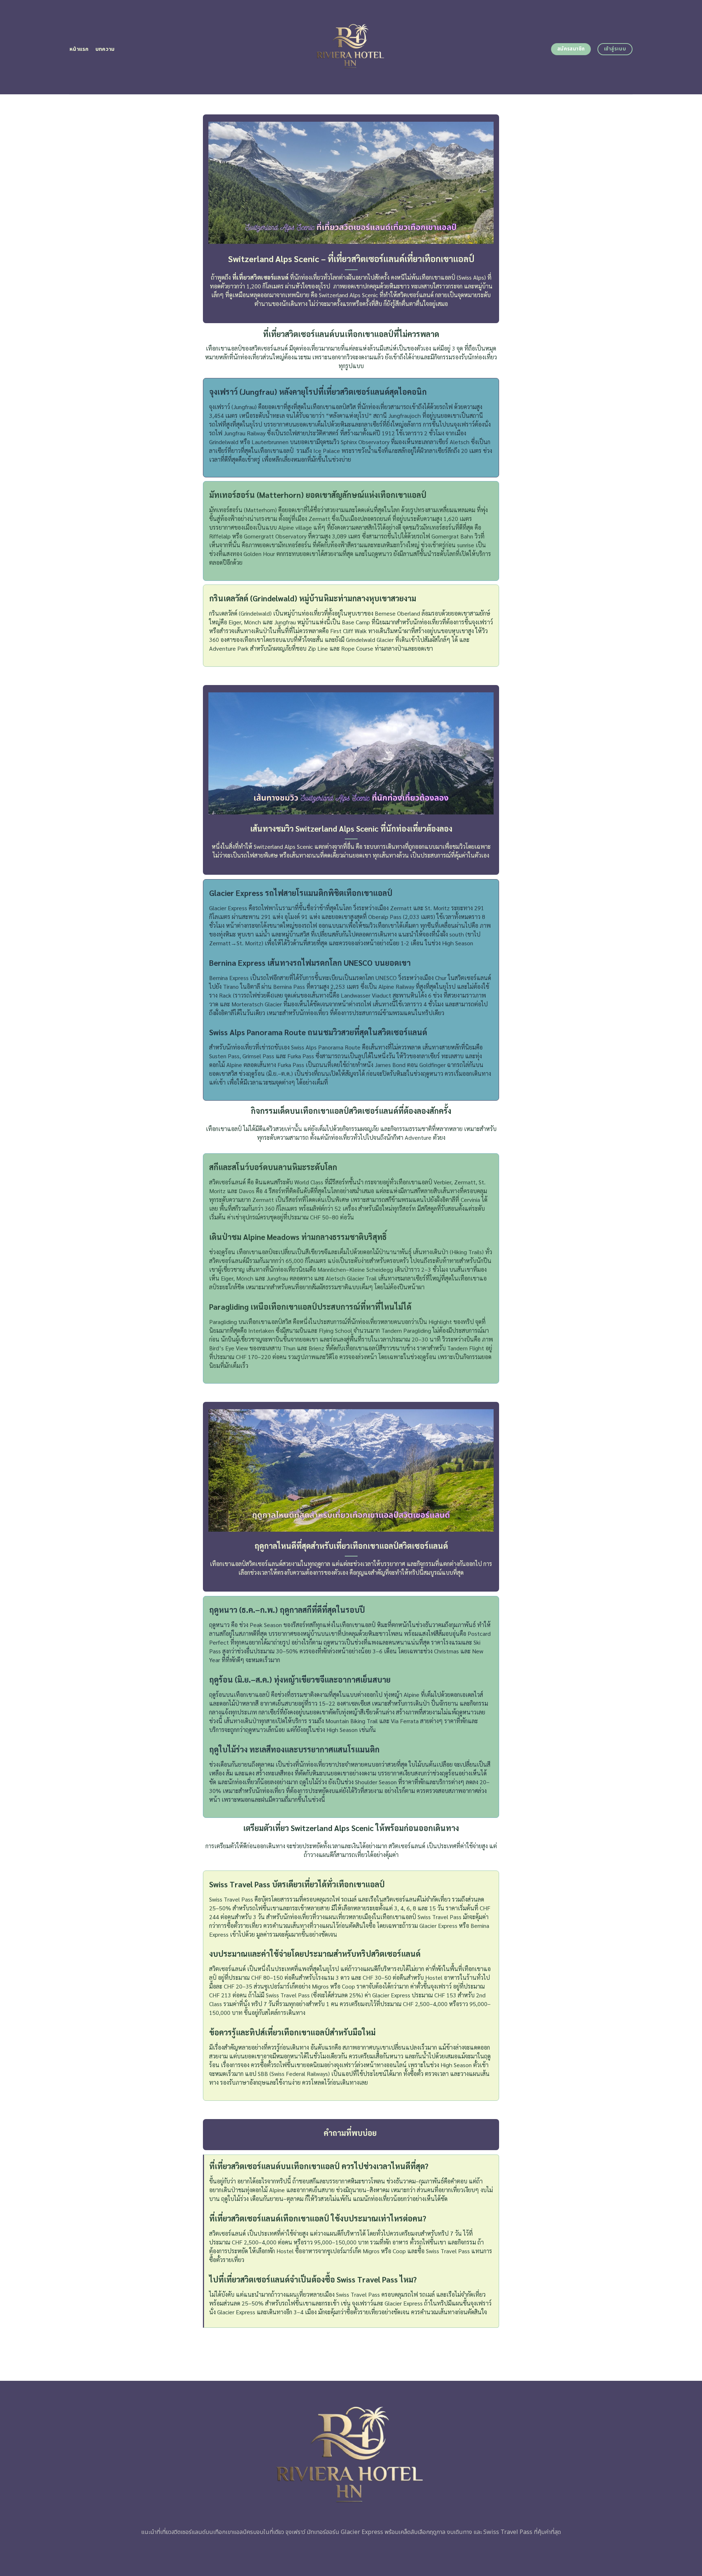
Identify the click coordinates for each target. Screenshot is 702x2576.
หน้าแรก (79, 49)
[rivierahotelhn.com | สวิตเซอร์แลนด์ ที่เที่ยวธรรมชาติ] (351, 47)
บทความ (105, 49)
